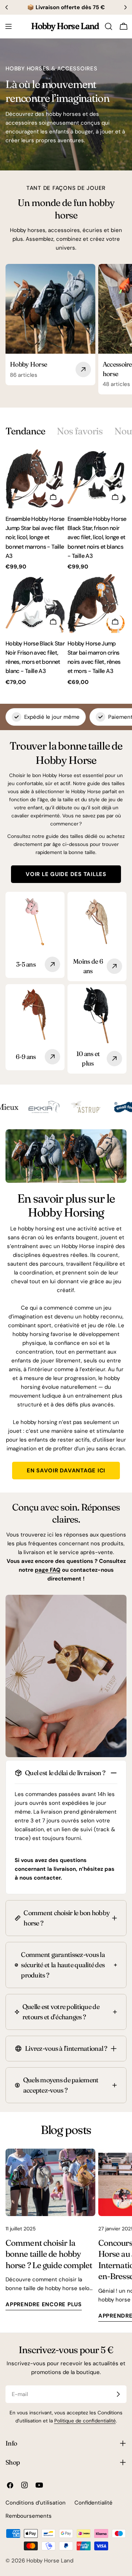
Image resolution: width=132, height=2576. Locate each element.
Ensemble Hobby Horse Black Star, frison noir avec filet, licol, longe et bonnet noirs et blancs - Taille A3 (97, 537)
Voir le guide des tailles (66, 874)
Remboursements (29, 2516)
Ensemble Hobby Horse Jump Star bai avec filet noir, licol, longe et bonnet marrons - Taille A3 (35, 537)
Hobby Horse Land (65, 26)
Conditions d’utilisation (36, 2503)
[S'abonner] (118, 2394)
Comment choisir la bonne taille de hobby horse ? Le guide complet (49, 2254)
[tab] (25, 431)
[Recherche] (109, 26)
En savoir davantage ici (66, 1471)
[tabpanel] (66, 568)
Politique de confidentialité (85, 2421)
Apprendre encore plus (44, 2304)
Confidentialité (93, 2503)
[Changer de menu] (8, 26)
